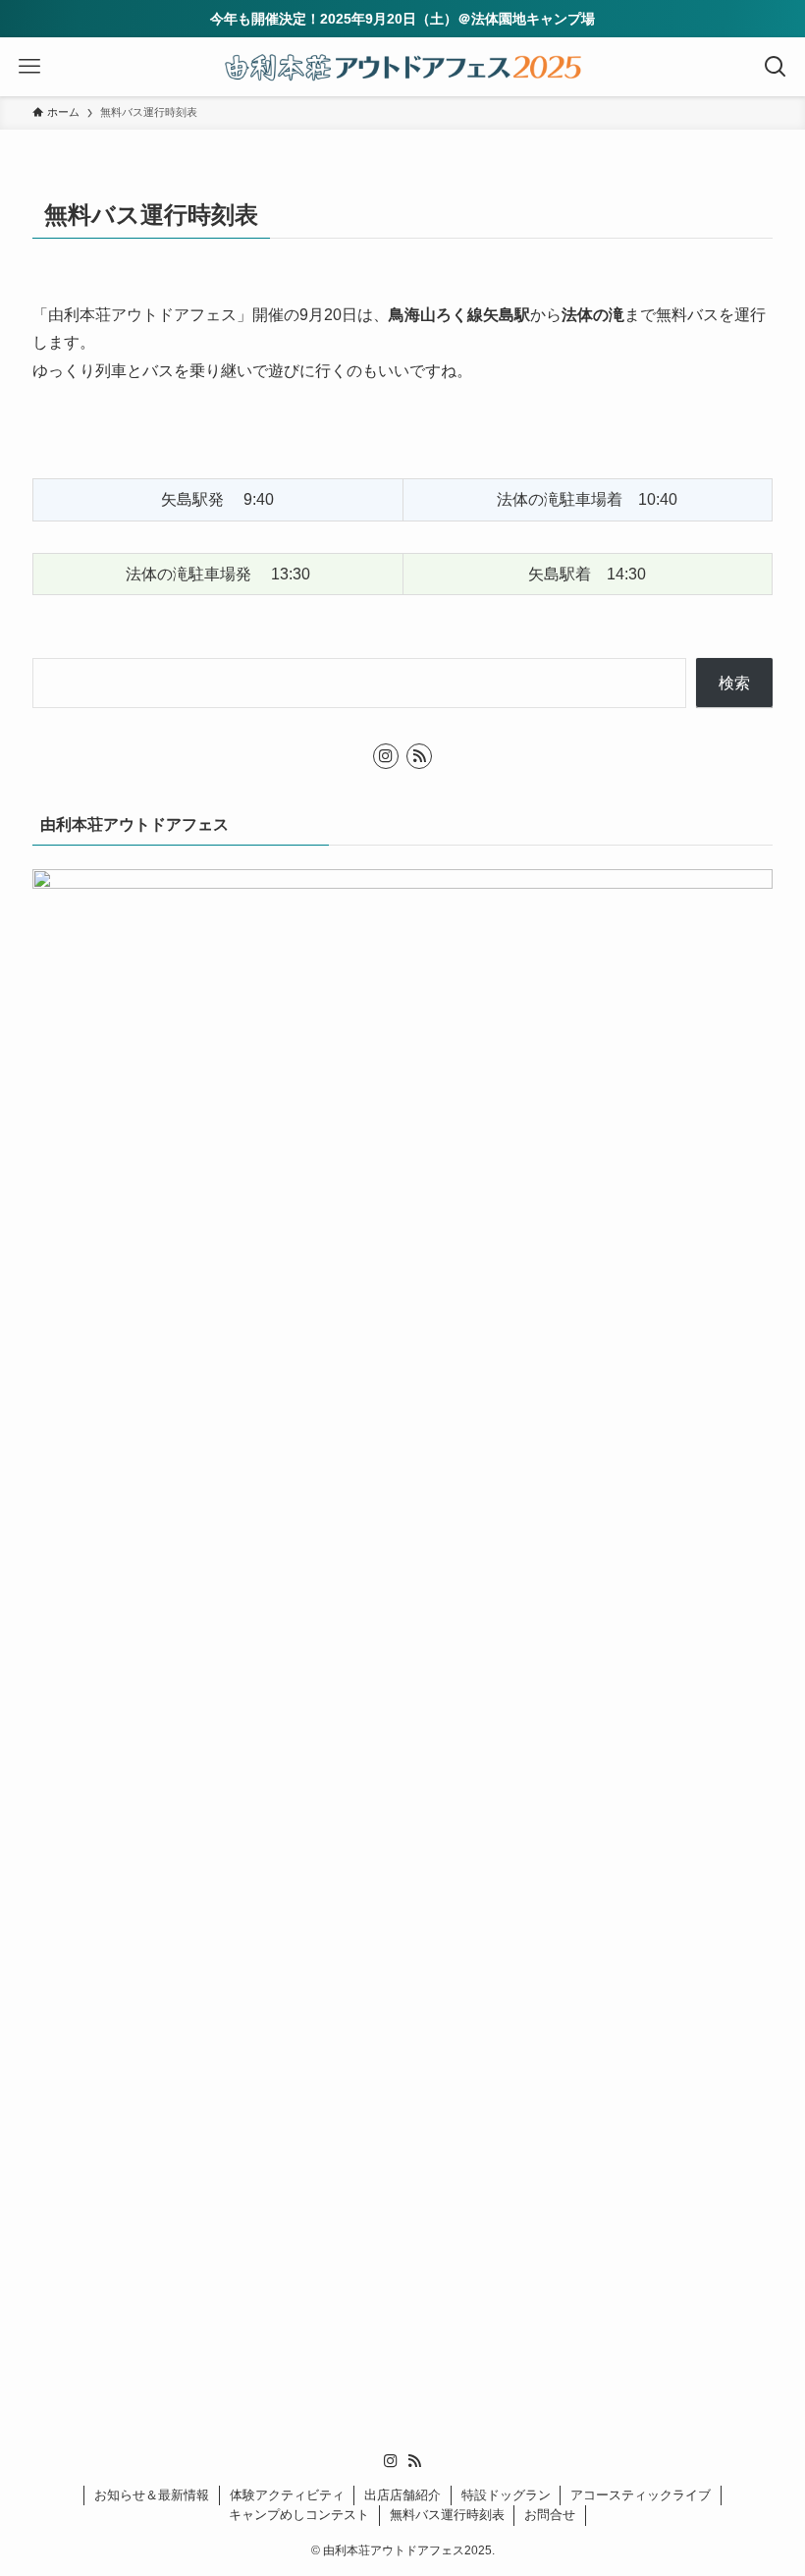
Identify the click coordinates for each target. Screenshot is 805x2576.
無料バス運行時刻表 (447, 2515)
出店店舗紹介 (402, 2495)
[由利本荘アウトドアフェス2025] (402, 67)
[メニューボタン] (29, 67)
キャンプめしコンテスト (299, 2515)
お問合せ (550, 2515)
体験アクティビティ (287, 2495)
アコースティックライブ (641, 2495)
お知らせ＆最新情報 (152, 2495)
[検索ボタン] (776, 67)
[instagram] (386, 756)
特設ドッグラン (506, 2495)
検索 (734, 683)
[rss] (419, 756)
